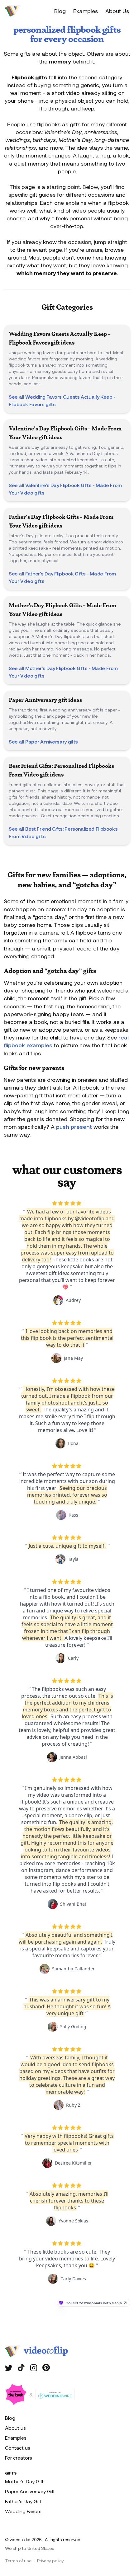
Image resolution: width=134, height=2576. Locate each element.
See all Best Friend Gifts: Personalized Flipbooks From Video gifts (63, 832)
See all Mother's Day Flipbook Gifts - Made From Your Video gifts (63, 672)
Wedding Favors (23, 2511)
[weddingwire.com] (55, 2395)
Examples (86, 11)
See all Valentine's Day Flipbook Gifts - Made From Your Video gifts (65, 489)
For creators (19, 2458)
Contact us (18, 2448)
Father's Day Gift (23, 2501)
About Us (117, 11)
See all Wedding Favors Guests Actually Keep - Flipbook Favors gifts (62, 400)
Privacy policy (50, 2561)
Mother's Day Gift (24, 2481)
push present (74, 1127)
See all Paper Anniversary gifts (43, 741)
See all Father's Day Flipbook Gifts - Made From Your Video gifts (62, 577)
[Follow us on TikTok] (21, 2367)
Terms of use (18, 2561)
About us (15, 2428)
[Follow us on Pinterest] (46, 2367)
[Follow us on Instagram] (34, 2367)
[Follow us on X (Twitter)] (9, 2367)
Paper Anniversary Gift (30, 2491)
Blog (60, 11)
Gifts (11, 2473)
